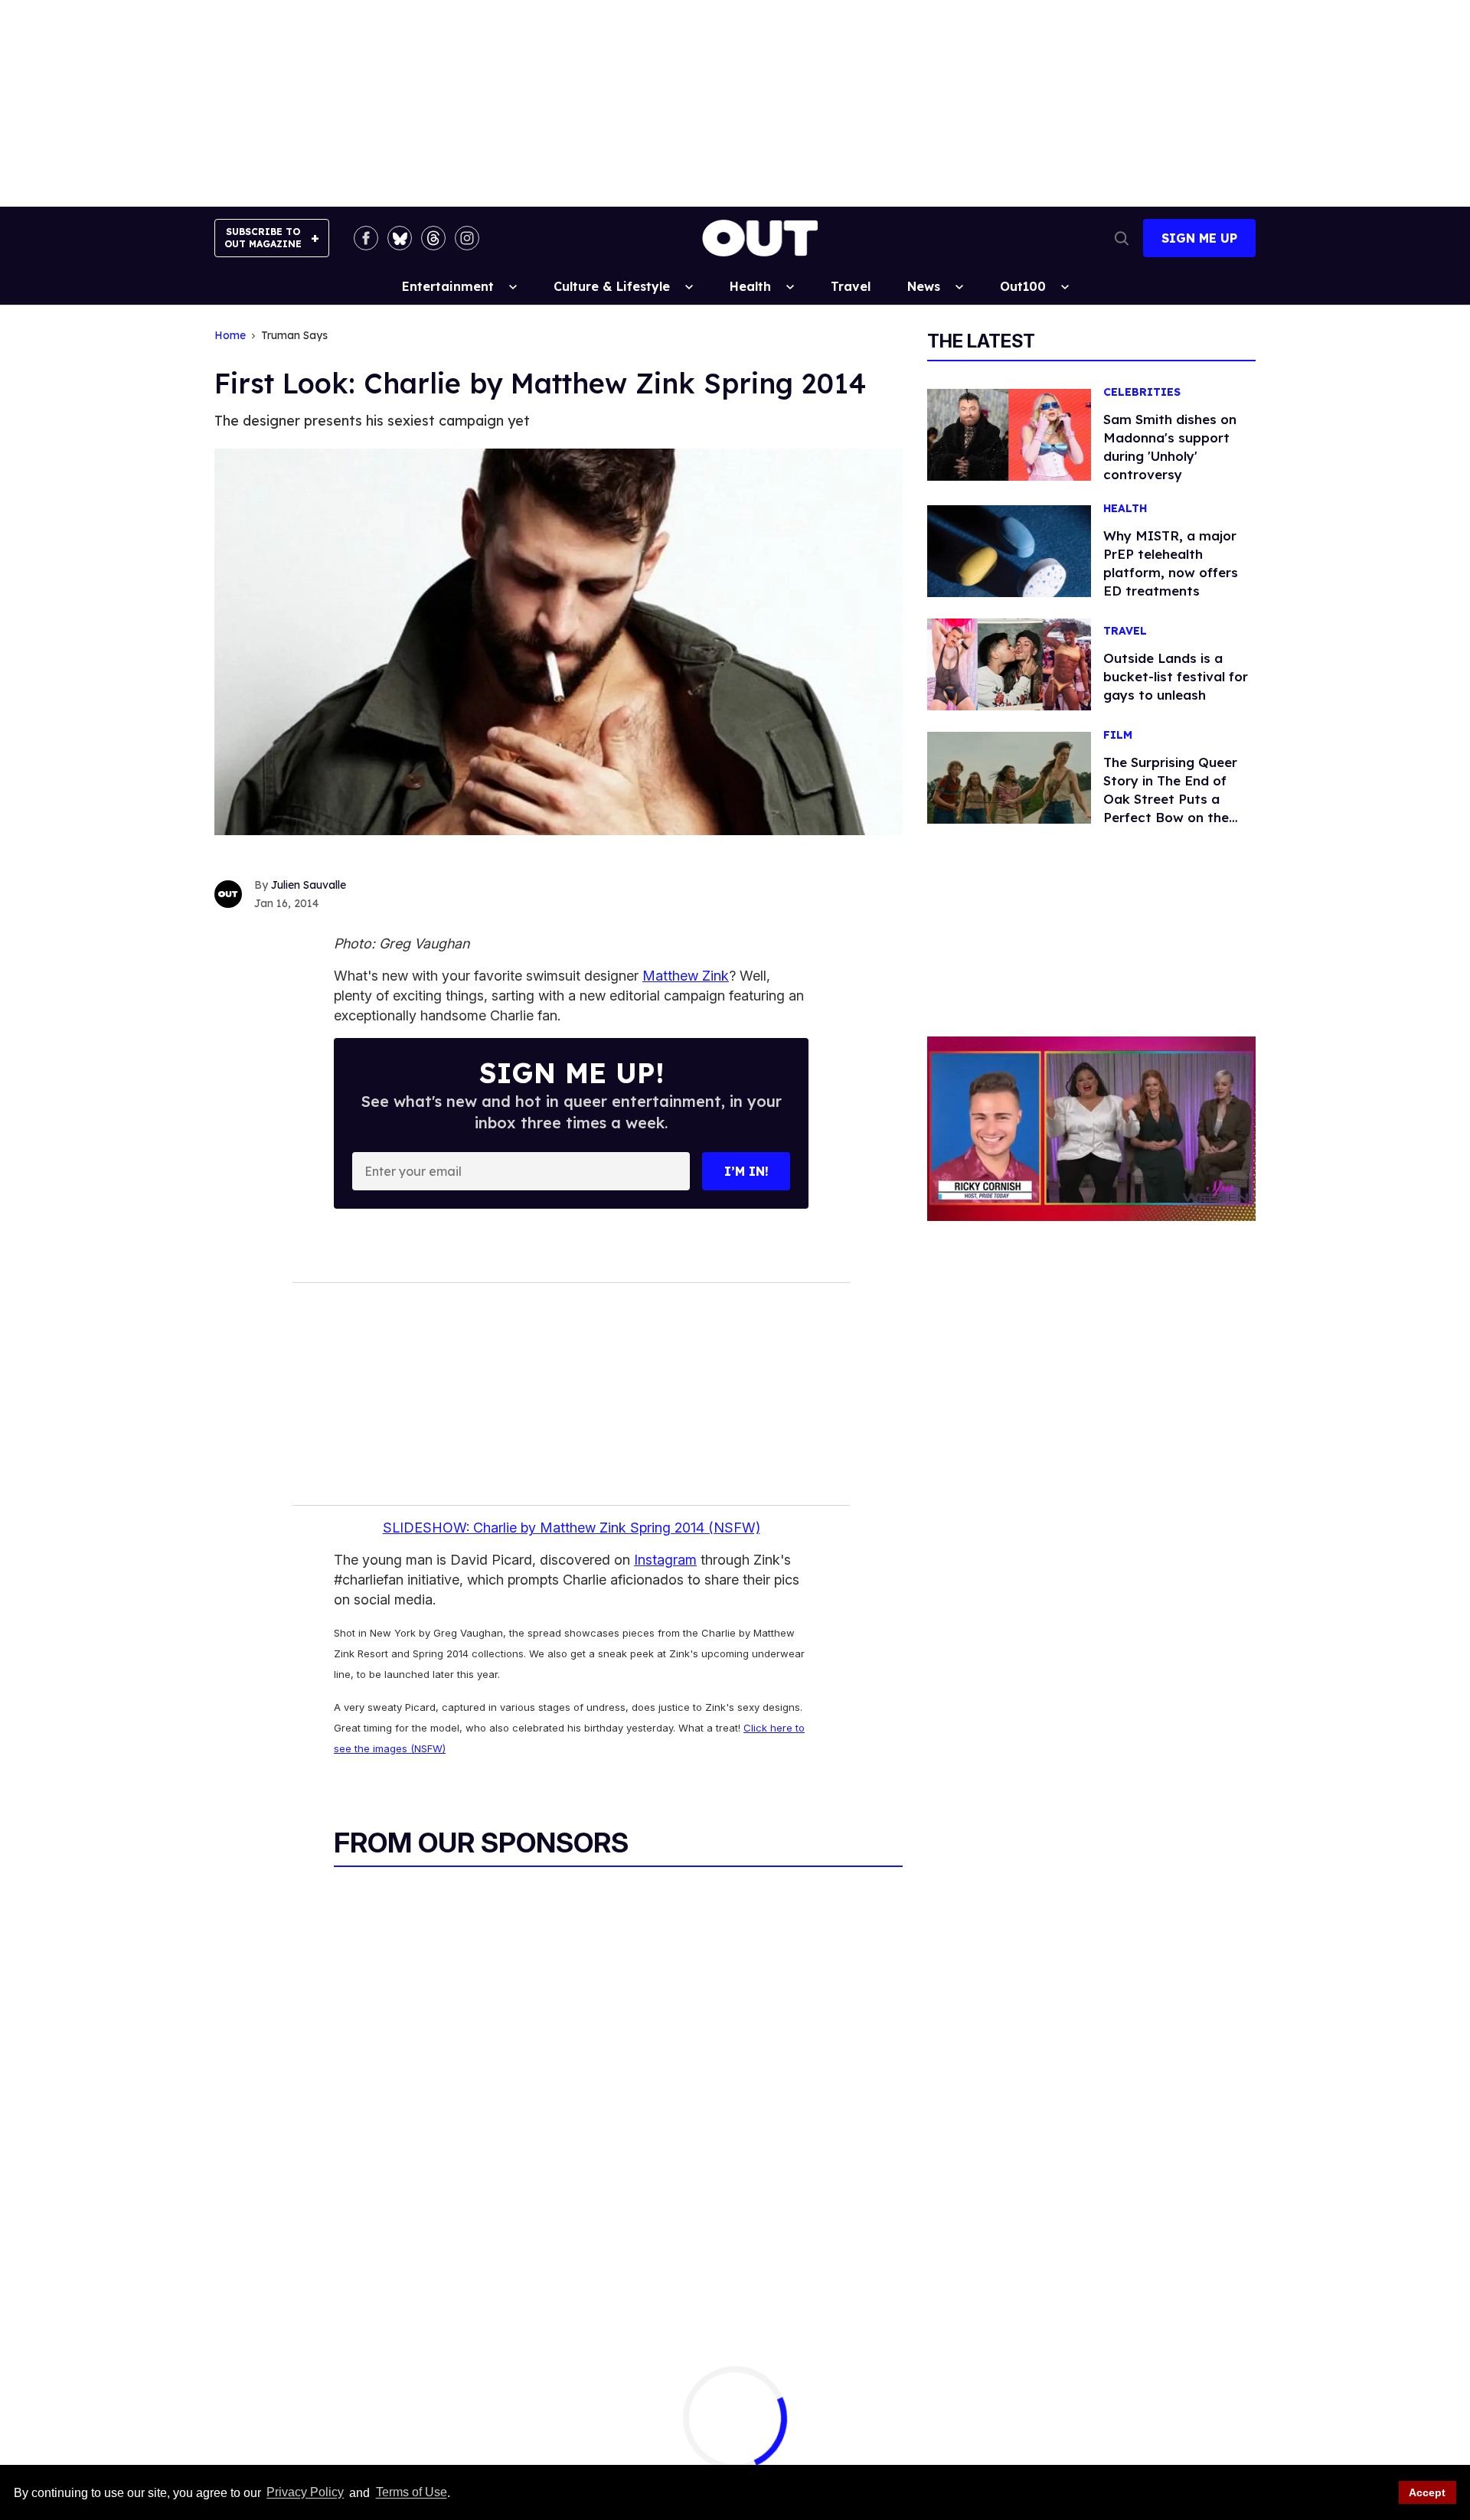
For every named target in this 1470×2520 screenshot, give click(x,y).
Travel (851, 286)
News (924, 286)
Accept (1427, 2492)
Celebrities (1142, 392)
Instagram (665, 1560)
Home (230, 336)
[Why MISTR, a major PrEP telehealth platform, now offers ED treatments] (1009, 550)
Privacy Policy (305, 2493)
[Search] (1122, 238)
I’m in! (746, 1171)
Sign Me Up (1199, 238)
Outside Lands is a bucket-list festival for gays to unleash (1176, 676)
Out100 (1023, 286)
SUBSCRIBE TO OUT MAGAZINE (263, 238)
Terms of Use (411, 2493)
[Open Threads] (433, 238)
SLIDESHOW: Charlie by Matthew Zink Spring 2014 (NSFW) (572, 1528)
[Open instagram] (467, 238)
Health (750, 286)
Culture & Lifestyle (612, 286)
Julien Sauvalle (309, 885)
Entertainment (448, 286)
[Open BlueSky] (400, 238)
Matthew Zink (686, 976)
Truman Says (294, 336)
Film (1118, 735)
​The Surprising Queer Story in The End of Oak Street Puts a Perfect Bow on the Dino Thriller (1170, 799)
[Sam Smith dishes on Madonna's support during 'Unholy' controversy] (1009, 434)
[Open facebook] (366, 238)
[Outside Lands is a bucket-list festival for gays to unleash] (1009, 664)
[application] (1091, 1129)
